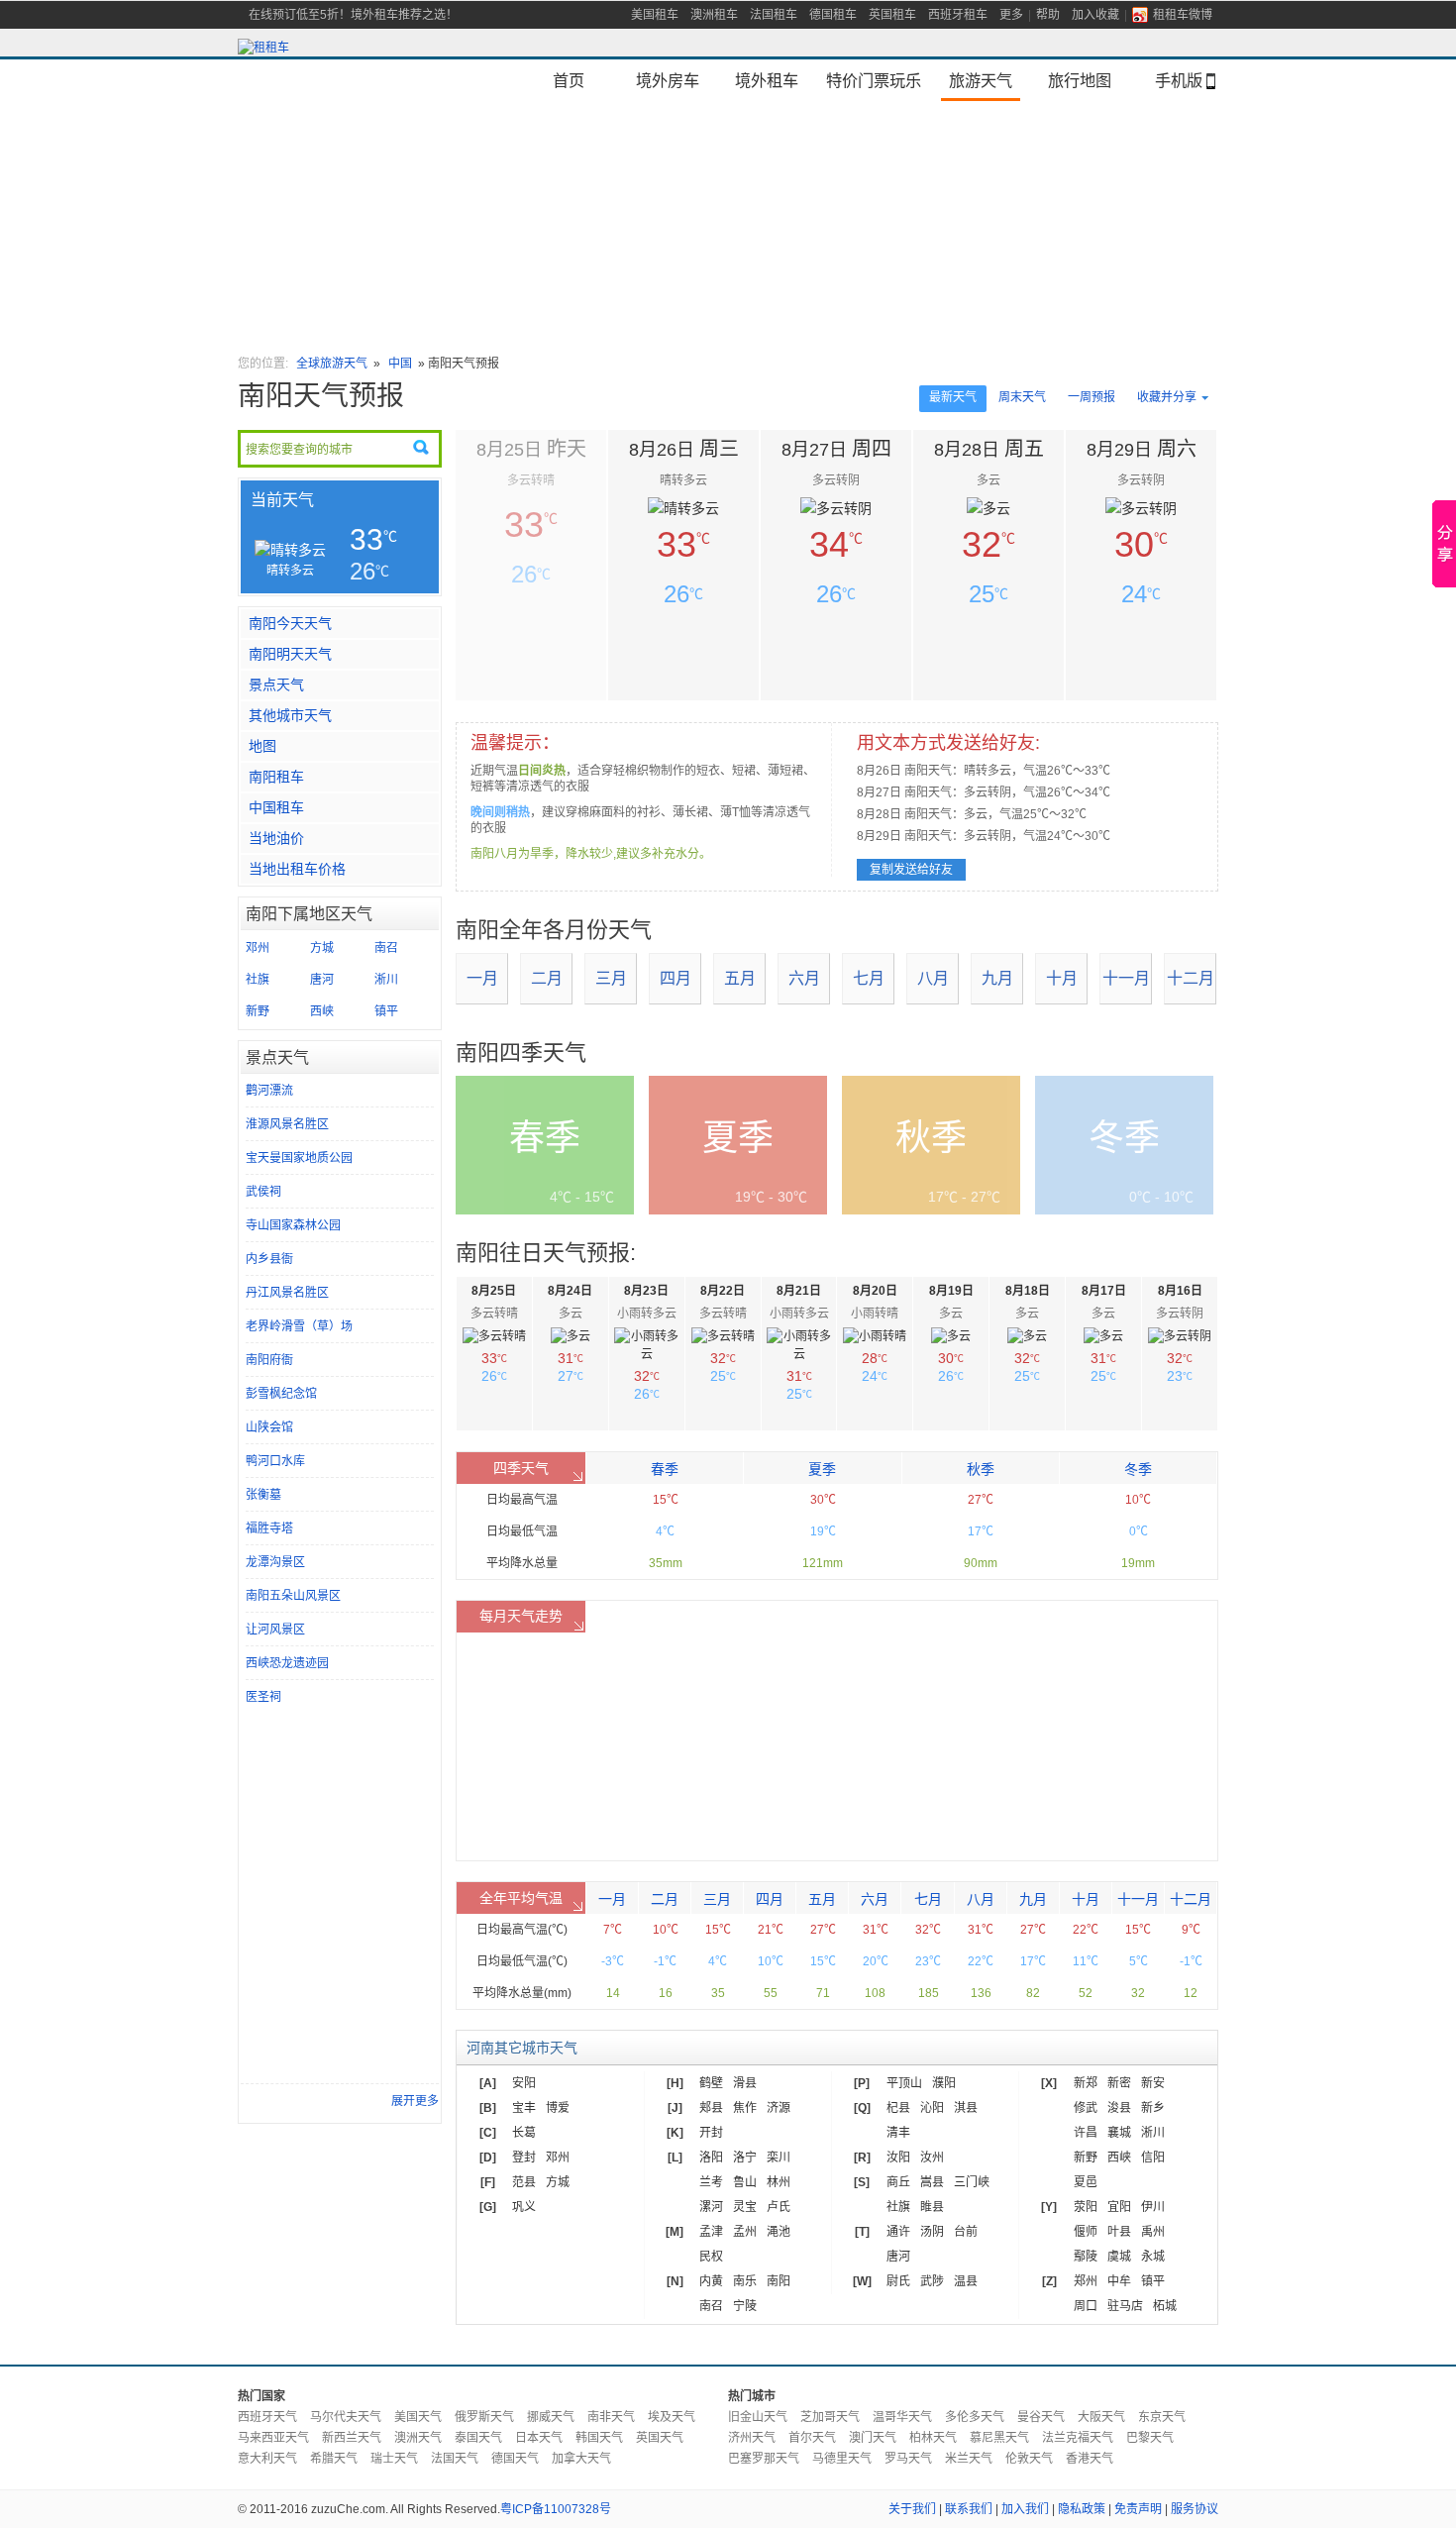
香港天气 (1090, 2459)
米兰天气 (969, 2459)
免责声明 (1138, 2509)
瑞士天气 (394, 2459)
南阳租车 (276, 777)
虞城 (1119, 2257)
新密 (1119, 2083)
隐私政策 (1082, 2509)
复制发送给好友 (911, 870)
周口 (1086, 2306)
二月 (547, 978)
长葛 (524, 2133)
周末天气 (1022, 397)
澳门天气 (873, 2438)
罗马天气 (908, 2459)
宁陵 (745, 2306)
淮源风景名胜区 (287, 1124)
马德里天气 (842, 2459)
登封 (524, 2158)
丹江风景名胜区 (287, 1293)
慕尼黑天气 (999, 2438)
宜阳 (1119, 2207)
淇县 (966, 2108)
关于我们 (912, 2509)
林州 (779, 2182)
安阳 (524, 2083)
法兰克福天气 (1078, 2438)
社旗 (258, 980)
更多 (1011, 15)
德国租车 (833, 15)
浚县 (1119, 2108)
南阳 (779, 2281)
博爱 (558, 2108)
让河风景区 (275, 1630)
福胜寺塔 (269, 1528)
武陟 (932, 2281)
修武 (1086, 2108)
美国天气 (418, 2417)
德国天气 (515, 2459)
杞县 (898, 2108)
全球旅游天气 (332, 364)
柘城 (1165, 2306)
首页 (569, 80)
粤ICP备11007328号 (556, 2509)
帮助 (1048, 15)
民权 (711, 2257)
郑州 (1086, 2281)
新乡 (1153, 2108)
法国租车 (774, 15)
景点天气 (276, 685)
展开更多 (415, 2101)
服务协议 (1195, 2509)
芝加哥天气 (830, 2417)
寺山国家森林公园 (293, 1225)
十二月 (1191, 978)
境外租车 (767, 80)
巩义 (524, 2207)
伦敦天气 (1029, 2459)
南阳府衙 (269, 1360)
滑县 (745, 2083)
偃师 (1086, 2232)
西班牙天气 (267, 2417)
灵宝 (745, 2207)
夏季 (822, 1469)
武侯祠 (263, 1192)
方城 (322, 948)
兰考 (711, 2182)
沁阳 (932, 2108)
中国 (402, 364)
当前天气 (282, 500)
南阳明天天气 (290, 654)
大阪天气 (1101, 2417)
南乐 (745, 2281)
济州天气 (752, 2438)
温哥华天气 (902, 2417)
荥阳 (1086, 2207)
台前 (966, 2232)
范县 (524, 2182)
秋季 (981, 1469)
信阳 (1153, 2158)
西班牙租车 (958, 15)
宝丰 (524, 2108)
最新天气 (953, 397)
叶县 (1119, 2232)
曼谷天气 (1041, 2417)
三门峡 (972, 2182)
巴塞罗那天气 (764, 2459)
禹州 (1153, 2232)
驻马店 (1125, 2306)
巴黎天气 (1150, 2438)
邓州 (258, 948)
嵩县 (932, 2182)
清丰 (898, 2133)
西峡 (322, 1011)
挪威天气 (551, 2417)
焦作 (745, 2108)
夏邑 (1086, 2182)
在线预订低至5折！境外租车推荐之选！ (353, 15)
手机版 (1179, 80)
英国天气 (660, 2438)
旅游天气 (981, 80)
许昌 (1086, 2133)
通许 (898, 2232)
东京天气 (1162, 2417)
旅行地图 (1080, 80)
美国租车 (655, 15)
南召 (386, 948)
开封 (711, 2133)
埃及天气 (672, 2417)
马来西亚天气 (273, 2438)
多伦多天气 (975, 2417)
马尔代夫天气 (346, 2417)
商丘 (898, 2182)
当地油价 (276, 838)
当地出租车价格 (297, 869)
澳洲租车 (714, 15)
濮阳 (944, 2083)
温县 (966, 2281)
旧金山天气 (758, 2417)
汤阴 (932, 2232)
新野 (258, 1011)
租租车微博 (1183, 15)
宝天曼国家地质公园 (299, 1158)
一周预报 (1092, 397)
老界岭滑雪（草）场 (299, 1326)
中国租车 (276, 807)
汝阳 (898, 2158)
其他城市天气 (290, 715)
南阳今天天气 (290, 623)
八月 (933, 978)
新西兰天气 (352, 2438)
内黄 (711, 2281)
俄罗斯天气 (484, 2417)
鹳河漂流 (269, 1091)
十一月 (1126, 978)
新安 (1153, 2083)
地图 (262, 746)
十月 (1062, 978)
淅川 (386, 980)
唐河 (322, 980)
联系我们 (969, 2509)
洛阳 (711, 2158)
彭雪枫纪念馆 (281, 1394)
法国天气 (455, 2459)
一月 (482, 978)
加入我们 (1025, 2509)
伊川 (1153, 2207)
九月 (997, 978)
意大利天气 (267, 2459)
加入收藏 (1095, 15)
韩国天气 (599, 2438)
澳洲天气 (418, 2438)
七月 (869, 978)
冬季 (1138, 1469)
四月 (676, 978)
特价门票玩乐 (874, 80)
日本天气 (539, 2438)
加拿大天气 (581, 2459)
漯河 (711, 2207)
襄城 (1119, 2133)
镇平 (386, 1011)
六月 (804, 978)
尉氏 (898, 2281)
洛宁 (745, 2158)
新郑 (1086, 2083)
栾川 (779, 2158)
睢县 (932, 2207)
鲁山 (745, 2182)
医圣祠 (263, 1697)
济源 (779, 2108)
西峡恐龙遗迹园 (287, 1663)
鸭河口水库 (275, 1461)
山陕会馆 (269, 1427)
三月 (611, 978)
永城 (1153, 2257)
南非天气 (611, 2417)
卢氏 (779, 2207)
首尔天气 (812, 2438)
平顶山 (904, 2083)
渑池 (779, 2232)
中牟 (1119, 2281)
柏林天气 (933, 2438)
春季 (665, 1469)
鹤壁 (711, 2083)
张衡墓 (263, 1495)
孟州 (745, 2232)
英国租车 (892, 15)
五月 (740, 978)
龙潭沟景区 (275, 1562)
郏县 (711, 2108)
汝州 (932, 2158)
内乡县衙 (269, 1259)
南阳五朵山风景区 (293, 1596)
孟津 (711, 2232)
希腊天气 (334, 2459)
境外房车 (668, 80)
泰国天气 (478, 2438)
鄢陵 (1086, 2257)
